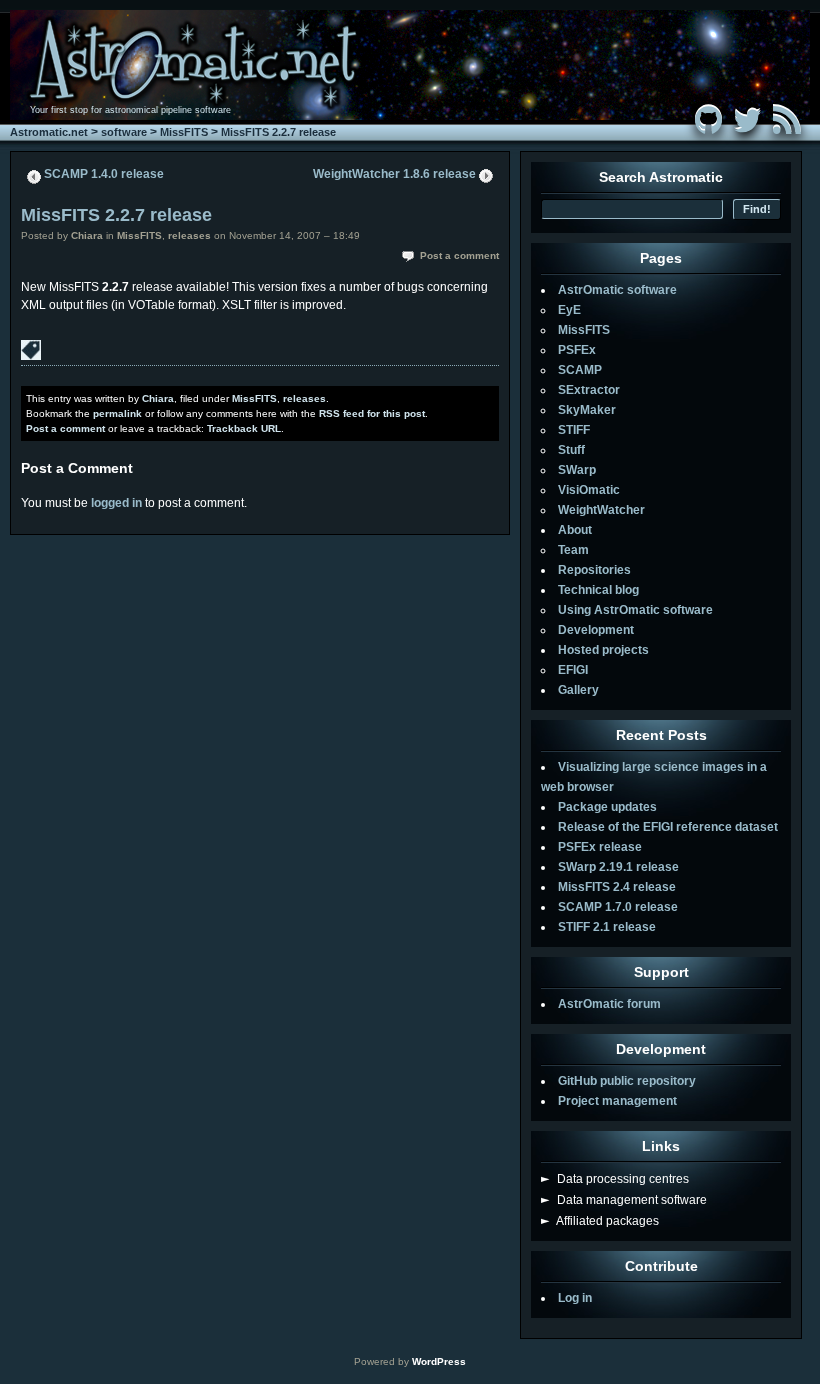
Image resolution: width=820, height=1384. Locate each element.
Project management (617, 1101)
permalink (117, 413)
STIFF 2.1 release (607, 927)
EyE (569, 310)
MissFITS (184, 132)
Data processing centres (615, 1179)
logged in (116, 503)
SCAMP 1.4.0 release (104, 174)
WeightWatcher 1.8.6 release (394, 174)
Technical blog (598, 590)
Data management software (624, 1200)
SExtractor (589, 390)
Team (573, 550)
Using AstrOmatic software (635, 610)
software (124, 132)
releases (189, 235)
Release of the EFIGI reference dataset (668, 827)
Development (596, 630)
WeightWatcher (601, 510)
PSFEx (577, 350)
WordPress (439, 1361)
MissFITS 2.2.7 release (278, 132)
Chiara (87, 235)
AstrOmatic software (617, 290)
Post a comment (459, 255)
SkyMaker (587, 410)
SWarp (577, 470)
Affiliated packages (600, 1221)
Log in (575, 1298)
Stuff (571, 450)
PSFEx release (600, 847)
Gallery (578, 690)
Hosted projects (603, 650)
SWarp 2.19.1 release (618, 867)
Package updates (607, 807)
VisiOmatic (589, 490)
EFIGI (573, 670)
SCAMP (580, 370)
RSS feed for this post (372, 413)
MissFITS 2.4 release (617, 887)
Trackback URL (244, 428)
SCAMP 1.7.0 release (618, 907)
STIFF (574, 430)
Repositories (594, 570)
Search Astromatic (661, 177)
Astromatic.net (49, 132)
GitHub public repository (627, 1081)
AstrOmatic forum (609, 1004)
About (575, 530)
